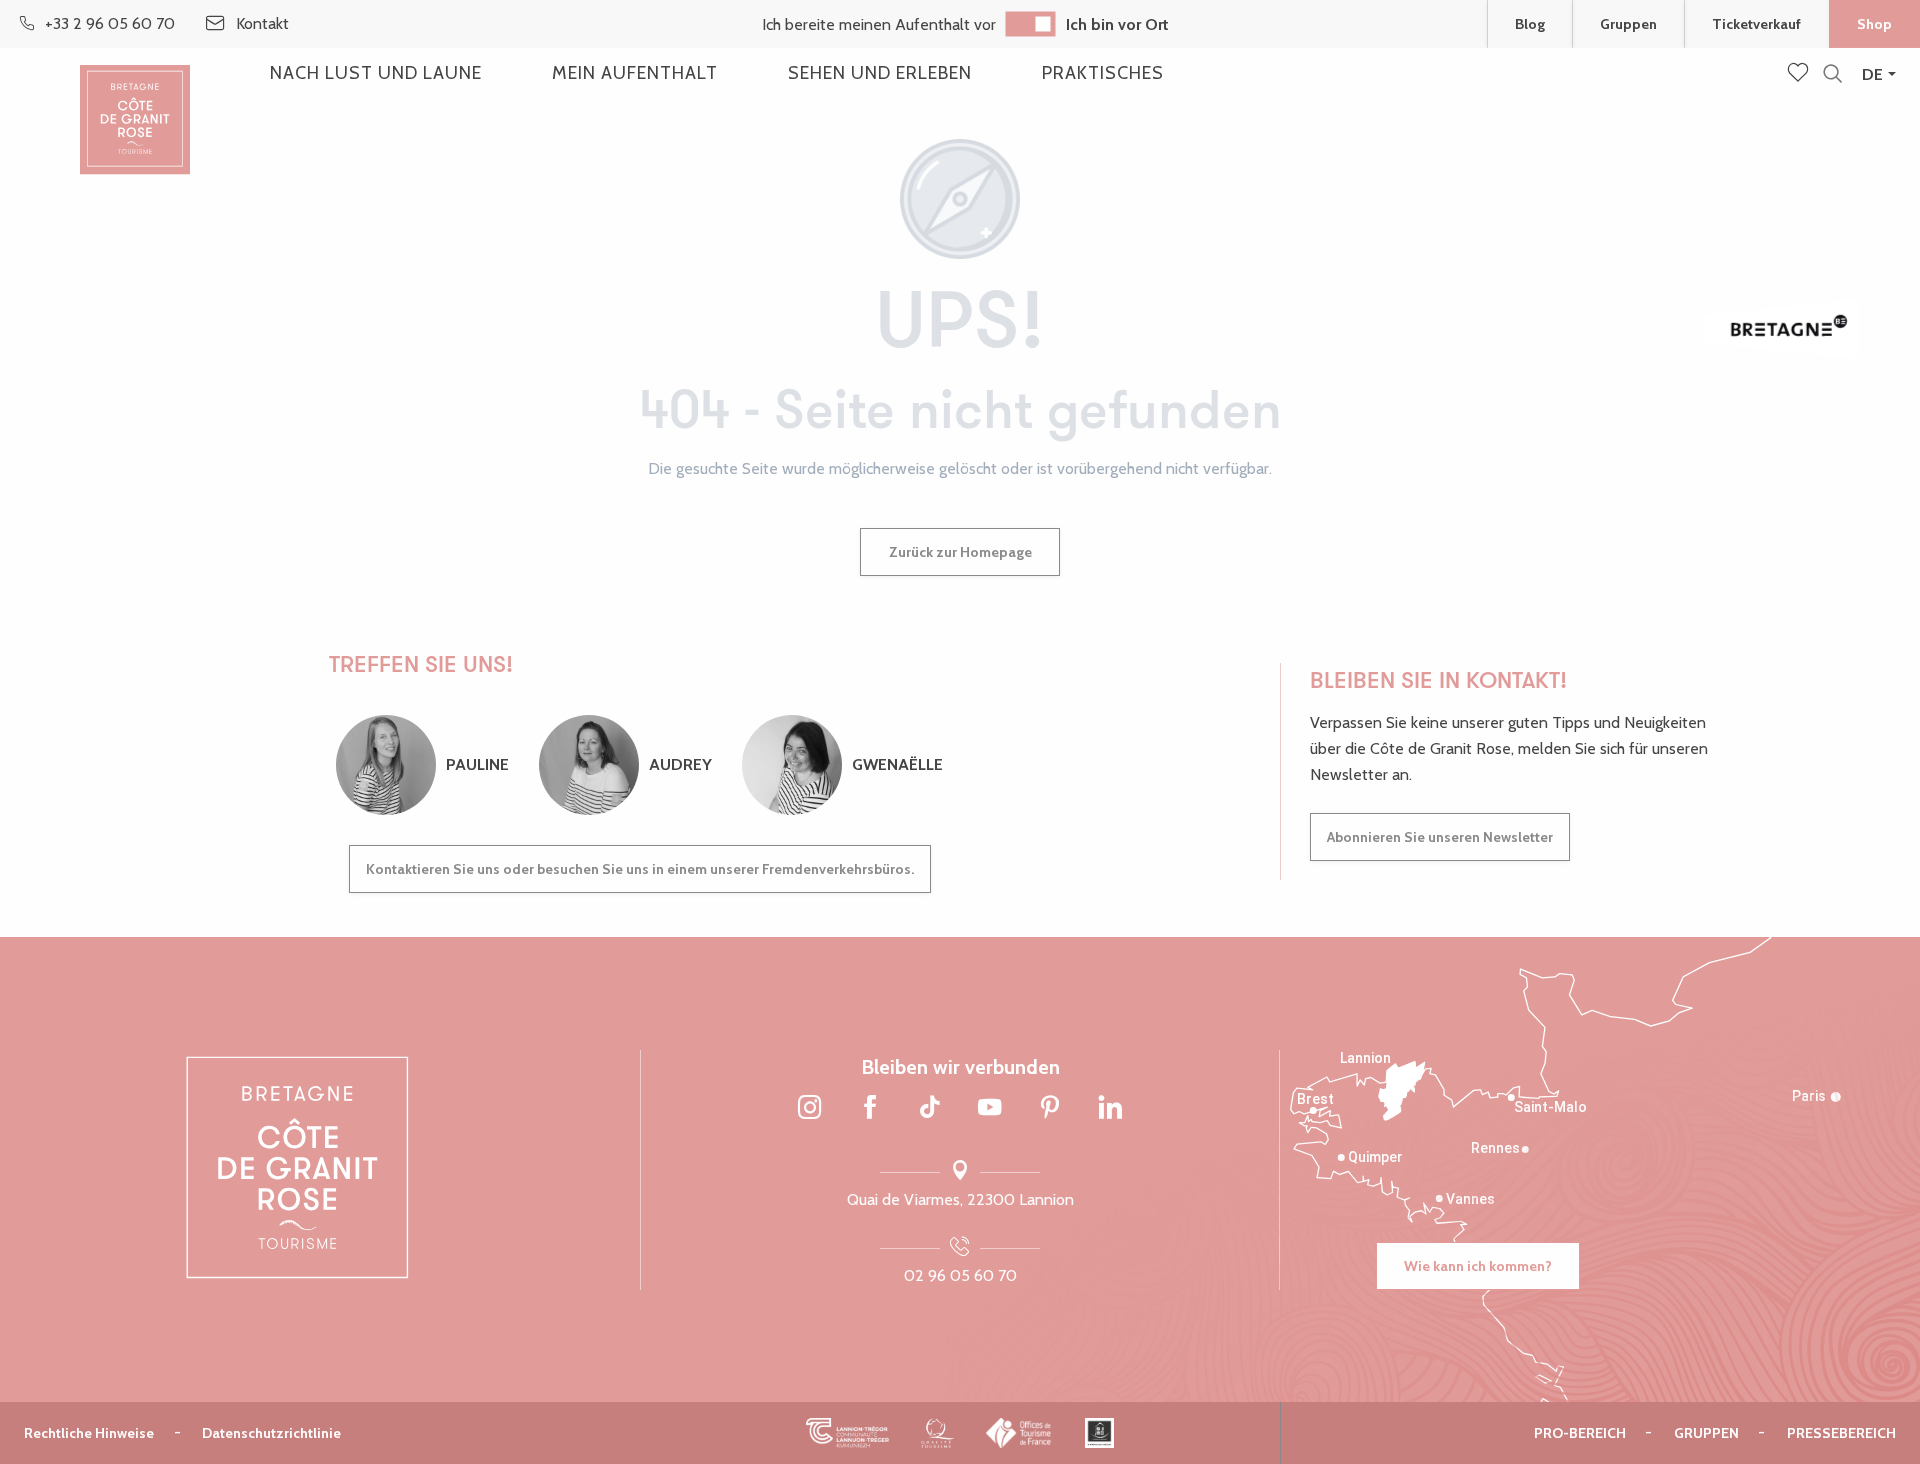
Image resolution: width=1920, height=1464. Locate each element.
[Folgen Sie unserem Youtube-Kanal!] (990, 1109)
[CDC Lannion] (847, 1433)
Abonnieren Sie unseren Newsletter (1440, 837)
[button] (1832, 74)
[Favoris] (1800, 74)
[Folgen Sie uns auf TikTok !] (930, 1109)
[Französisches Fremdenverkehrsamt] (1019, 1433)
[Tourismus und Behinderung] (1099, 1433)
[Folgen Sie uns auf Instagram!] (810, 1109)
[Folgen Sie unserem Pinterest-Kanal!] (1050, 1109)
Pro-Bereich (1580, 1433)
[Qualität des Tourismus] (937, 1433)
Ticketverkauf (1756, 24)
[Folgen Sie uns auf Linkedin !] (1110, 1109)
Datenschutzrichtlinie (271, 1433)
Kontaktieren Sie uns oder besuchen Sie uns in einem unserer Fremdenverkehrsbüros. (640, 869)
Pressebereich (1841, 1433)
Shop (1874, 24)
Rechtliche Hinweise (89, 1433)
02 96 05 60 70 (960, 1275)
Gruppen (1628, 24)
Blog (1530, 24)
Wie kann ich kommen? (1478, 1266)
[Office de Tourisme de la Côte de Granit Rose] (135, 102)
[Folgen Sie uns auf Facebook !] (870, 1109)
